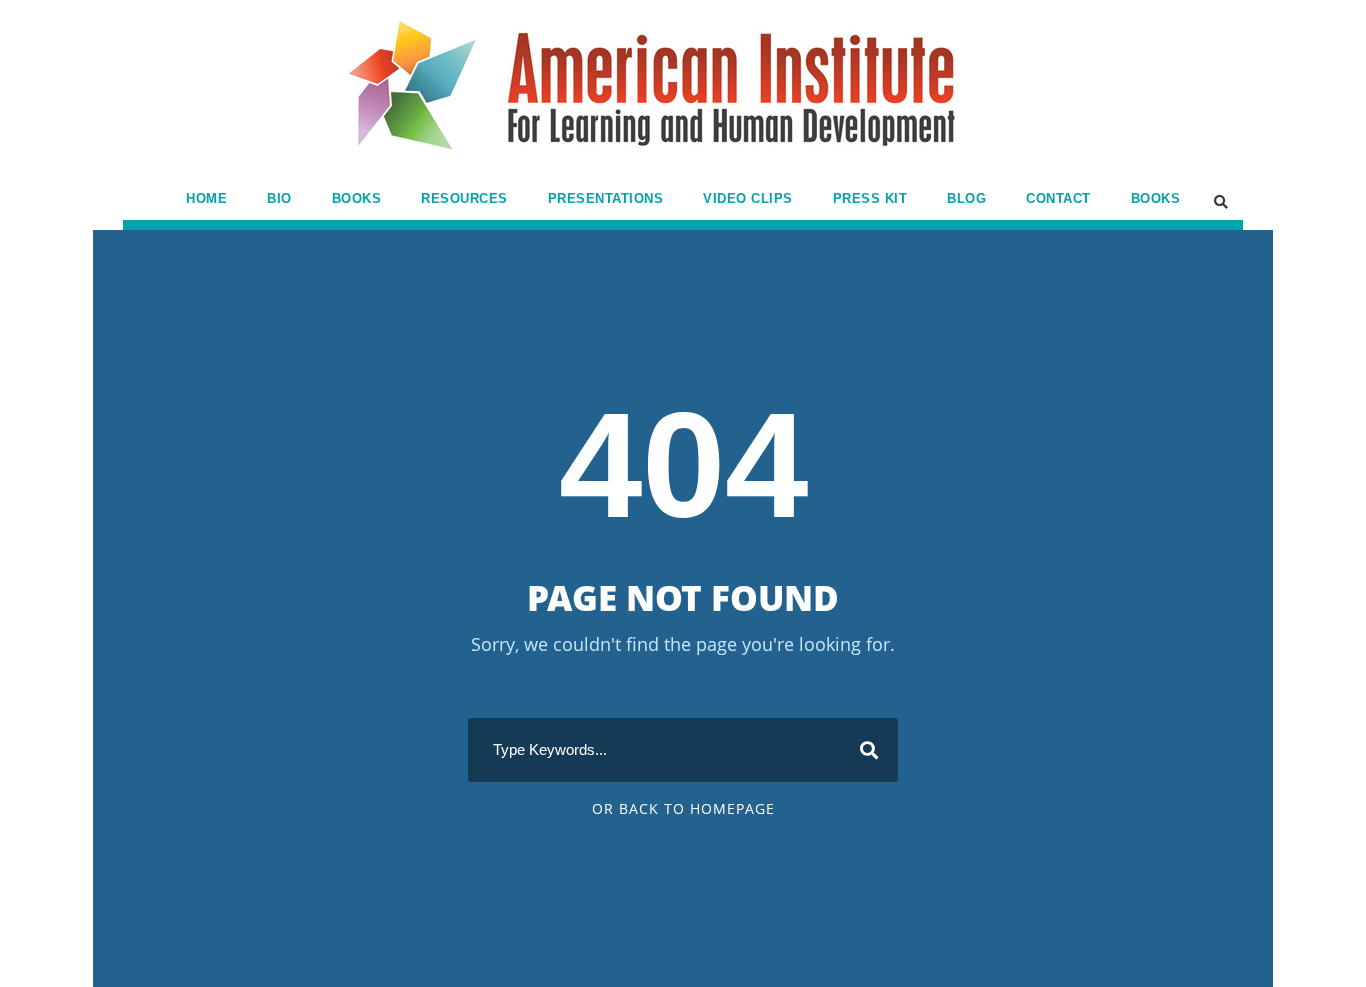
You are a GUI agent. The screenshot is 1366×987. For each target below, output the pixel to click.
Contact (1058, 198)
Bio (279, 198)
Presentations (606, 198)
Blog (966, 198)
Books (357, 198)
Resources (464, 198)
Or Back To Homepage (683, 808)
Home (206, 198)
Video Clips (748, 198)
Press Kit (870, 198)
